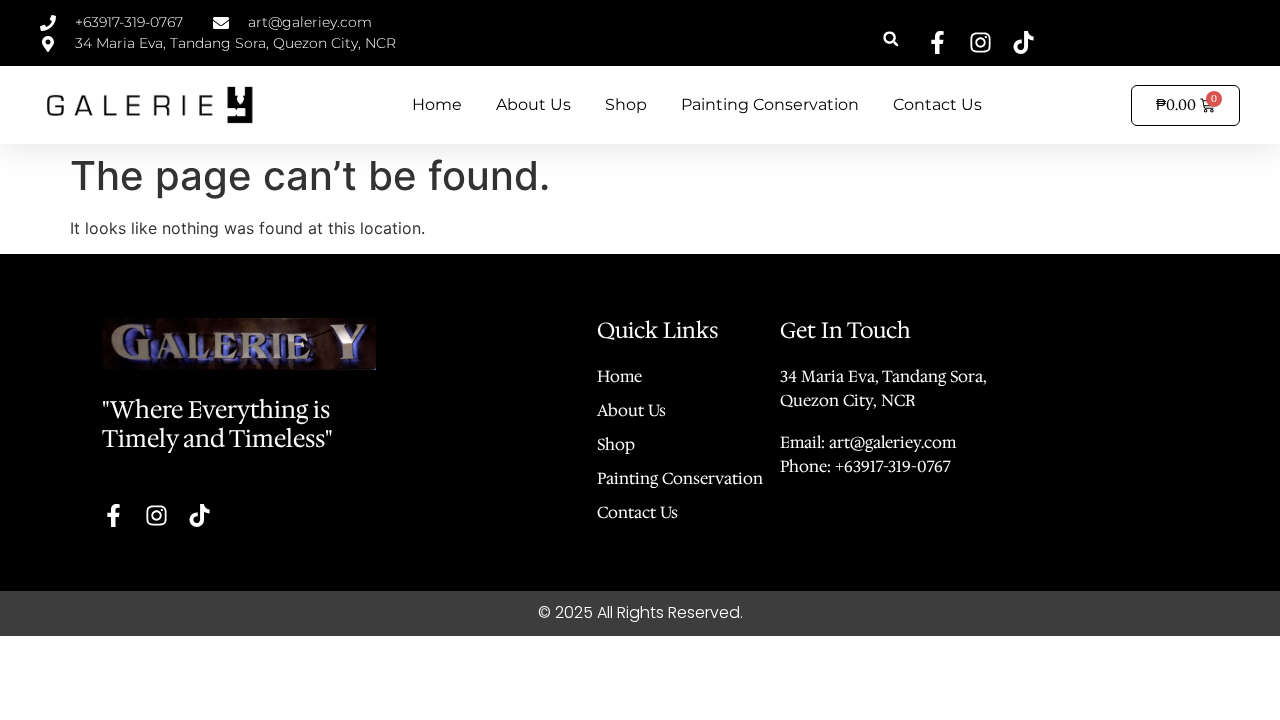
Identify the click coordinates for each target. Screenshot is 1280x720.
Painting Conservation (770, 104)
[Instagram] (980, 42)
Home (437, 104)
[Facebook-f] (937, 42)
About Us (533, 104)
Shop (626, 104)
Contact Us (937, 104)
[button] (890, 38)
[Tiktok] (1023, 42)
